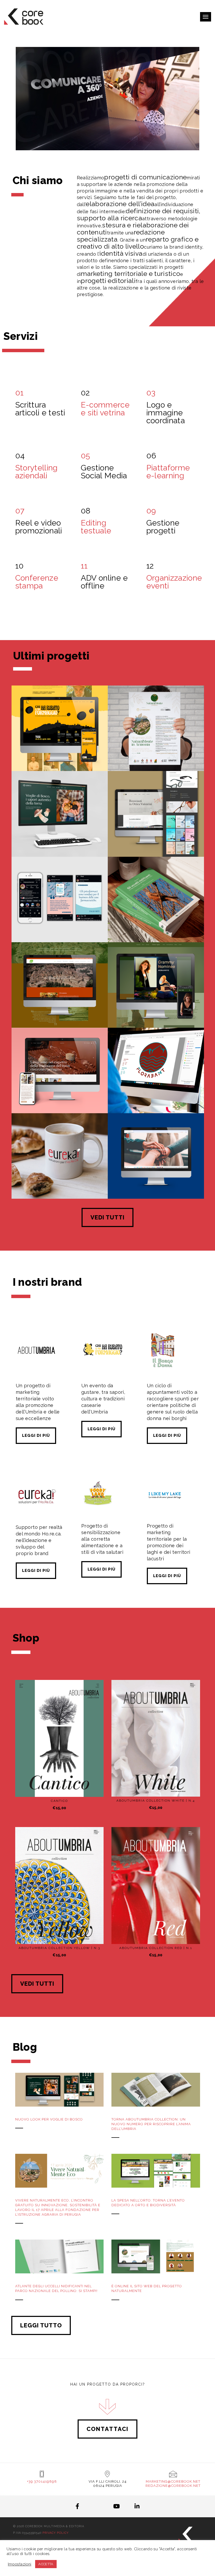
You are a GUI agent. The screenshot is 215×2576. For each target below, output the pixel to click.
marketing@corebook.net (173, 2481)
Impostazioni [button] (20, 2564)
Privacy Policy (56, 2533)
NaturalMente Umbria (156, 752)
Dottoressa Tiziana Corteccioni (60, 923)
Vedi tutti (107, 1217)
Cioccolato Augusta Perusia (60, 1095)
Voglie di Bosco (60, 838)
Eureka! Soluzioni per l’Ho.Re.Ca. (60, 1178)
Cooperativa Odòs (60, 1009)
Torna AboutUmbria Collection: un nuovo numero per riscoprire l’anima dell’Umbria (151, 2124)
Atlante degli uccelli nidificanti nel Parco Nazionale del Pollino (156, 920)
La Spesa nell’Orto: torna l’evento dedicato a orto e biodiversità (148, 2203)
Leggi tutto (41, 2325)
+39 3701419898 (42, 2481)
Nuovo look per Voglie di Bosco (49, 2119)
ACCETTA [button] (46, 2564)
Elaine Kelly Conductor (156, 1009)
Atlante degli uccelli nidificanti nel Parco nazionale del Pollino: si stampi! (56, 2288)
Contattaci (107, 2429)
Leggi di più (36, 1436)
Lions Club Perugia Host (156, 1180)
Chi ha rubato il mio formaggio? (60, 750)
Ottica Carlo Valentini (156, 838)
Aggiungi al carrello (63, 1787)
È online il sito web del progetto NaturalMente (147, 2288)
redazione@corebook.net (173, 2486)
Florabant (156, 1095)
